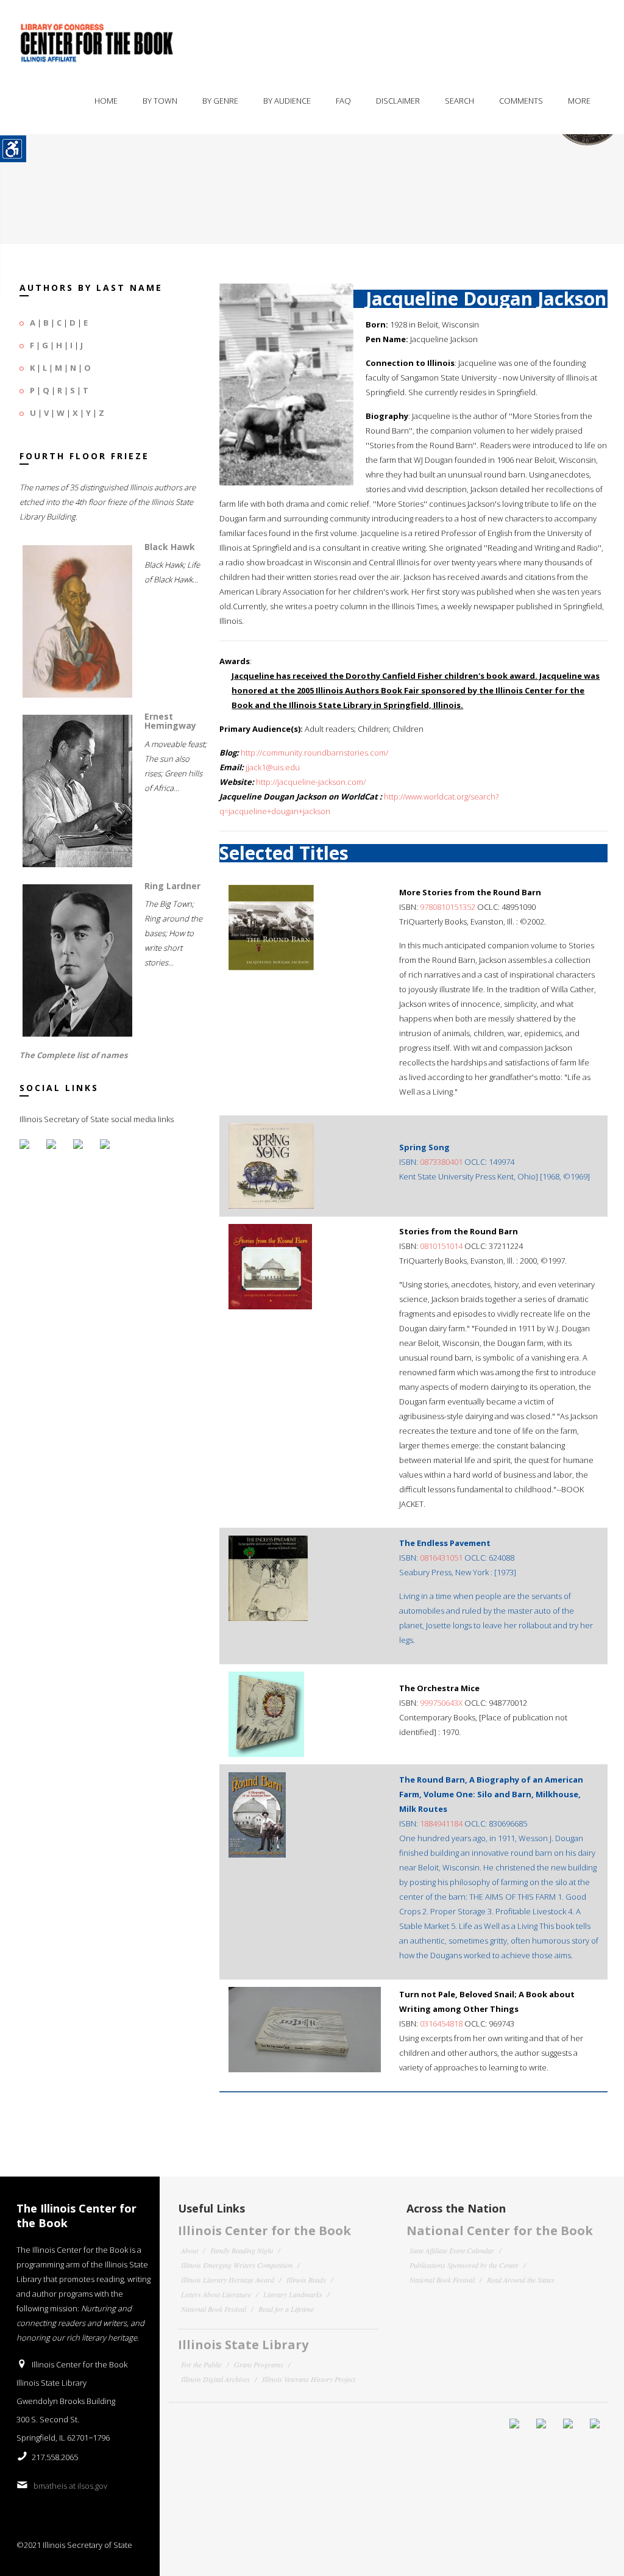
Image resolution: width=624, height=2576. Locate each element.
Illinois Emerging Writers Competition (237, 2265)
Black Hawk (170, 547)
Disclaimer (398, 101)
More (579, 101)
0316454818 (441, 2023)
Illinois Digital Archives (215, 2379)
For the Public (201, 2364)
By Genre (220, 101)
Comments (521, 101)
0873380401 (441, 1162)
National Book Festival (214, 2309)
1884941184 (441, 1823)
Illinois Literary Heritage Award (228, 2280)
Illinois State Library (243, 2345)
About (190, 2250)
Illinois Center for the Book (264, 2231)
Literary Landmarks (293, 2294)
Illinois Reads (306, 2280)
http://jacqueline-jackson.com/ (311, 782)
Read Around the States (521, 2280)
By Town (160, 101)
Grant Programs (259, 2364)
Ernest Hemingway (170, 721)
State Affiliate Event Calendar (452, 2250)
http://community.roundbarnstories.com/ (314, 753)
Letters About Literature (216, 2294)
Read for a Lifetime (286, 2309)
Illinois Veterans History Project (309, 2379)
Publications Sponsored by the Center (464, 2265)
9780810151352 (448, 907)
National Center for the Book (500, 2231)
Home (106, 101)
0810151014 (441, 1246)
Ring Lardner (172, 886)
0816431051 (441, 1558)
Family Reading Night (242, 2250)
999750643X (441, 1703)
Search (459, 101)
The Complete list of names (73, 1055)
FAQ (343, 101)
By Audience (287, 101)
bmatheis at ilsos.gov (70, 2486)
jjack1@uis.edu (273, 767)
